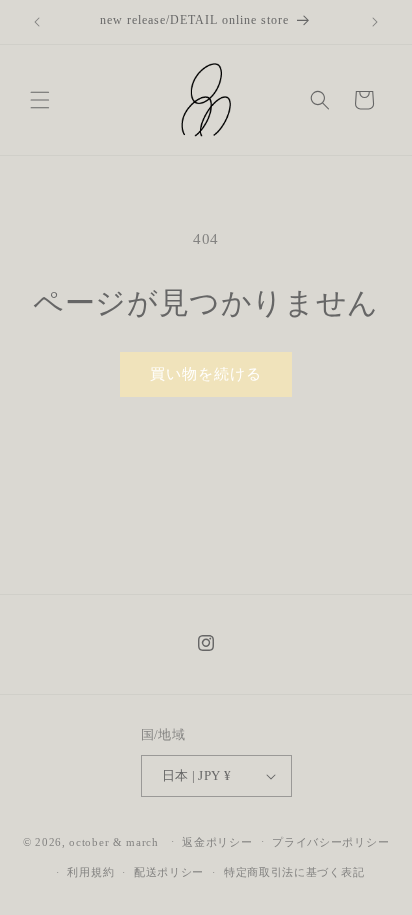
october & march (114, 841)
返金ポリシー (217, 842)
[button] (40, 100)
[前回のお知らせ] (37, 22)
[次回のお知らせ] (375, 22)
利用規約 (90, 872)
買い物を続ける (206, 374)
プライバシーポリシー (330, 842)
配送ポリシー (169, 872)
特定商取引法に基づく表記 (294, 872)
